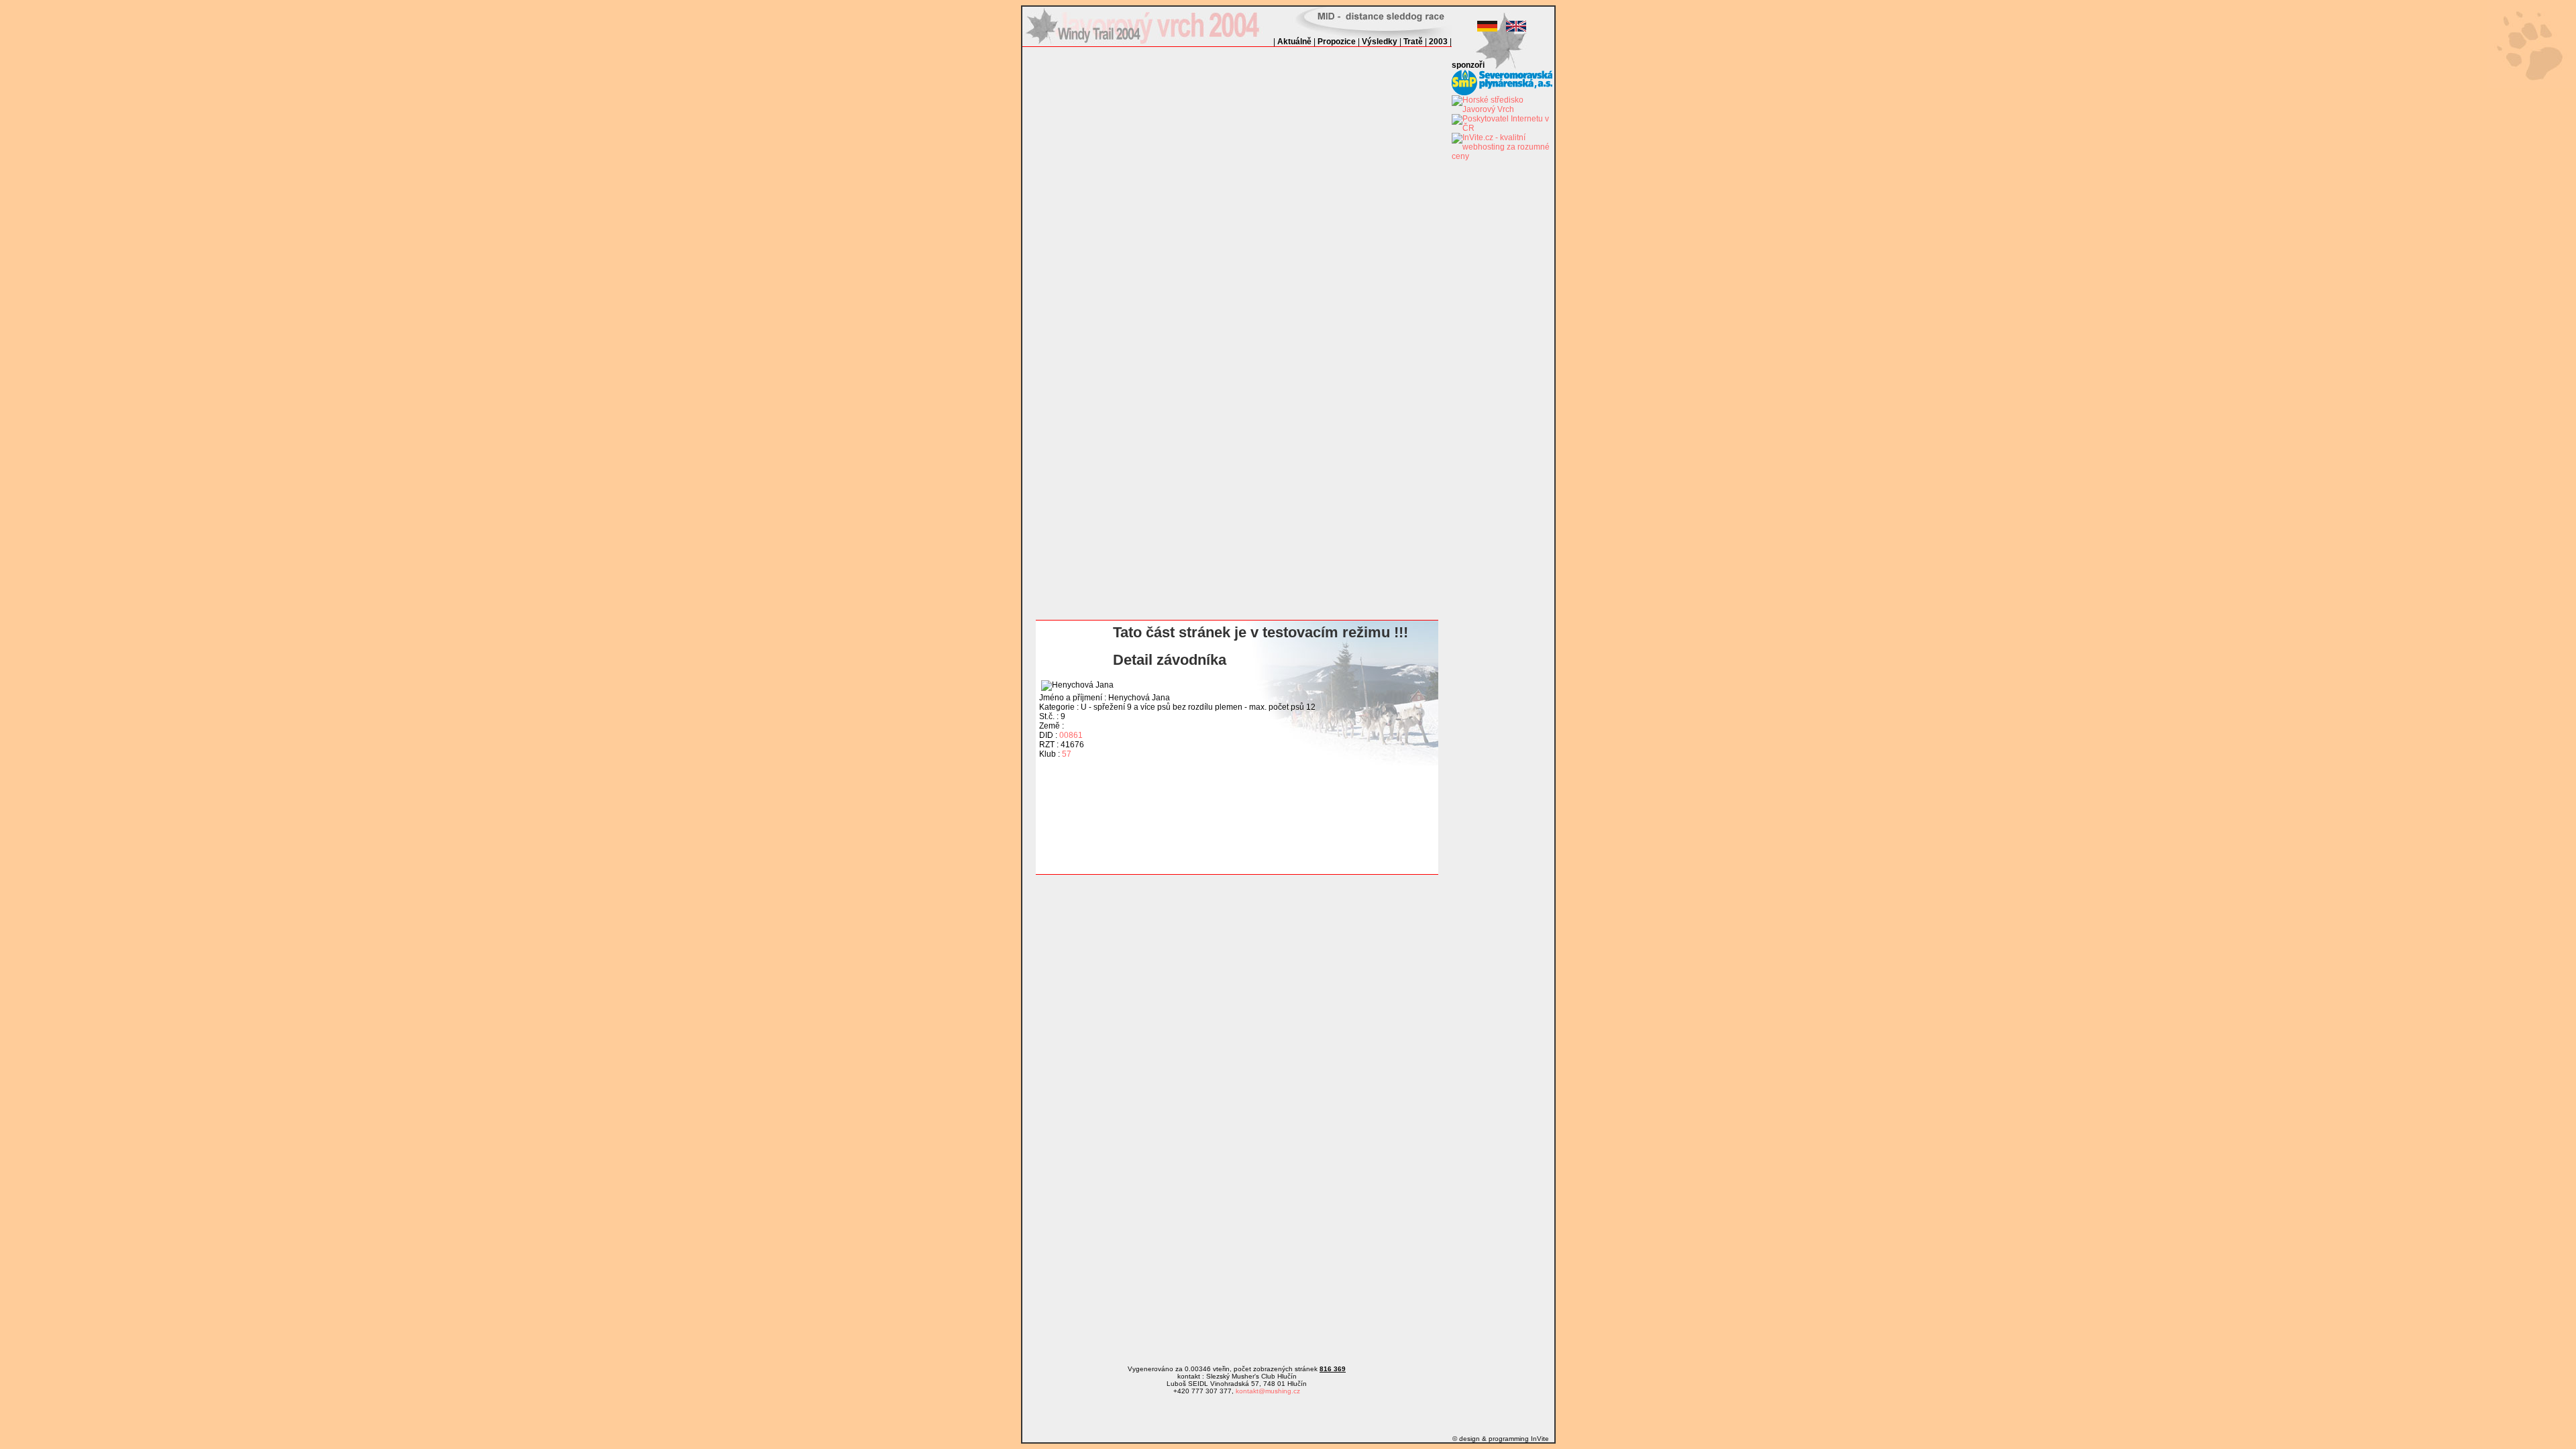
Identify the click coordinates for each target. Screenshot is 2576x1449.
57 (1067, 754)
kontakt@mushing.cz (1268, 1391)
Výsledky (1380, 42)
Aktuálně (1294, 42)
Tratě (1413, 42)
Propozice (1337, 42)
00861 (1071, 735)
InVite (1540, 1439)
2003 (1438, 42)
